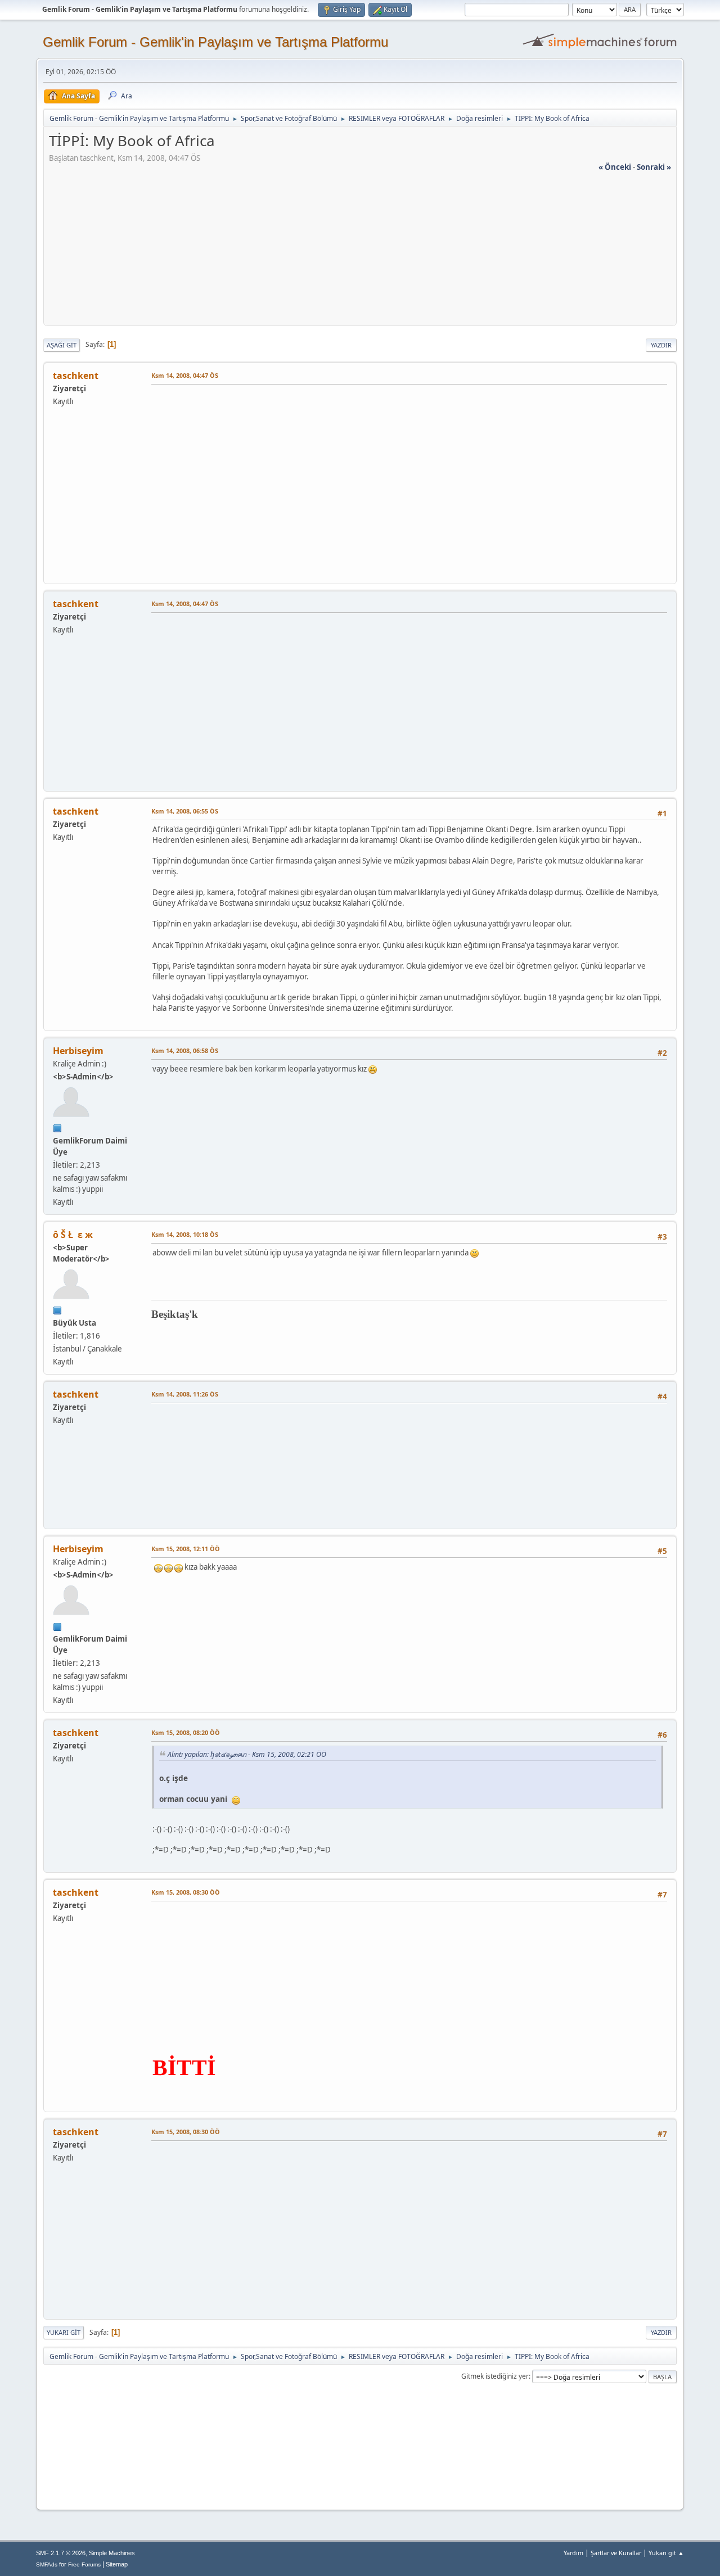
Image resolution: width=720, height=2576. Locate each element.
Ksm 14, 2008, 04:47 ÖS (185, 375)
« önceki (615, 167)
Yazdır (661, 345)
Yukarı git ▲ (666, 2553)
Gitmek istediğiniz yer (495, 2376)
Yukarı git (64, 2332)
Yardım (573, 2553)
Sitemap (117, 2564)
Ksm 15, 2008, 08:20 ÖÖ (186, 1732)
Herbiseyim (78, 1051)
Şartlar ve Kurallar (616, 2553)
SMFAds (47, 2564)
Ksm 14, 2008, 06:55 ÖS (185, 811)
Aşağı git (62, 345)
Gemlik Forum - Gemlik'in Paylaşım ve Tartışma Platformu (215, 42)
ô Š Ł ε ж (73, 1235)
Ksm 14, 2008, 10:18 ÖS (185, 1234)
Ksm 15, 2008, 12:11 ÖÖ (186, 1549)
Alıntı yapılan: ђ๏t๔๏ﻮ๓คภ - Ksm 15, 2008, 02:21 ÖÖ (247, 1754)
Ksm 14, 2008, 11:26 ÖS (185, 1394)
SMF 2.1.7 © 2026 (61, 2553)
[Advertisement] (360, 251)
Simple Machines (112, 2553)
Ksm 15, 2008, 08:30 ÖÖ (186, 1892)
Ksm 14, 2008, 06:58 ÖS (185, 1050)
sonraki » (654, 167)
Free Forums (84, 2564)
